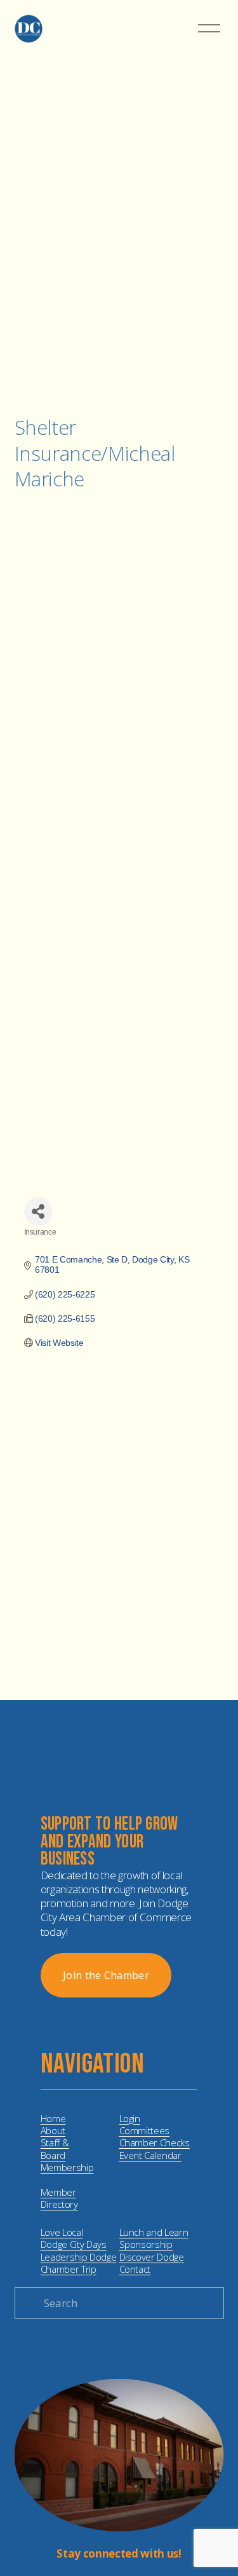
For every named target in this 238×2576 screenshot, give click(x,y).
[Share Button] (38, 1211)
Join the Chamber (106, 1975)
